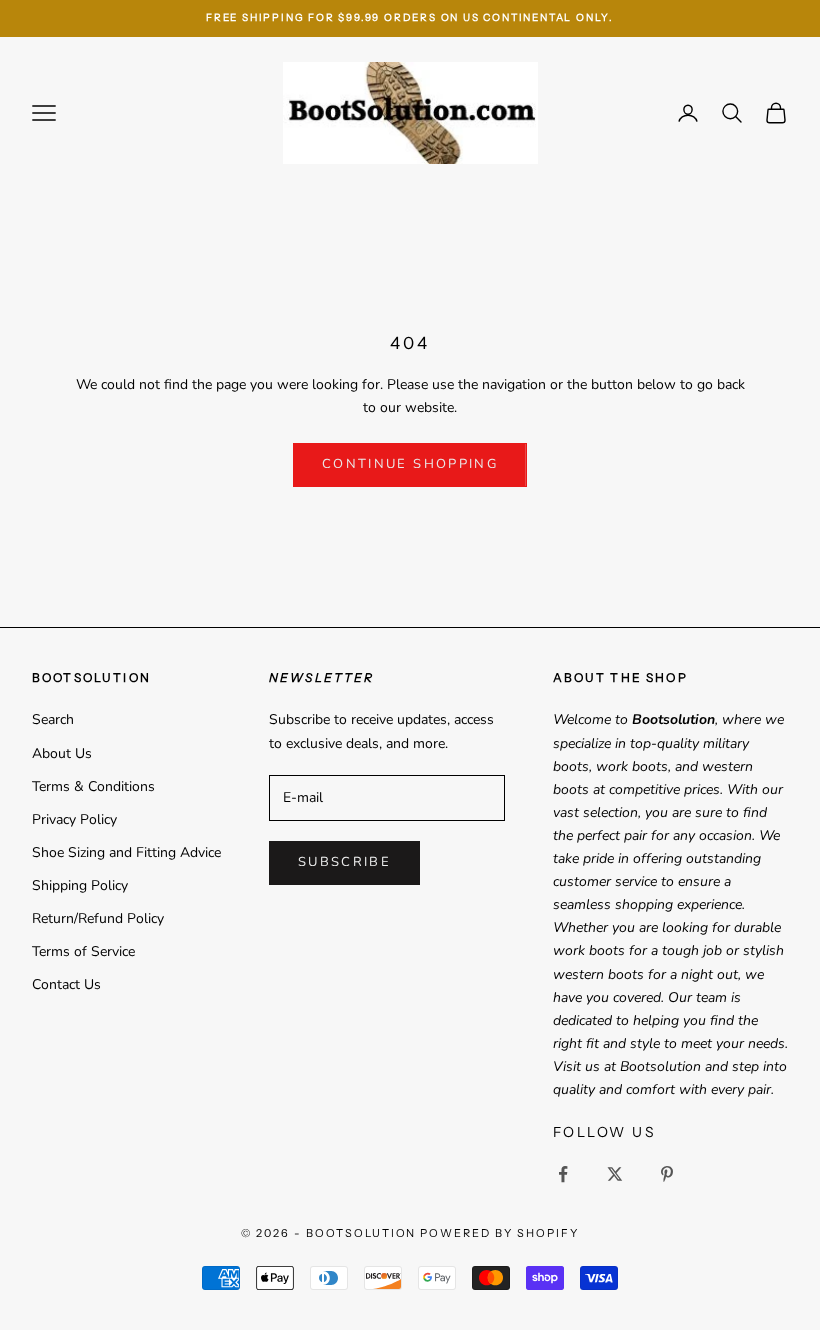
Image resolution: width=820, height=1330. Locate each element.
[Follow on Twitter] (615, 1174)
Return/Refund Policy (98, 918)
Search (53, 719)
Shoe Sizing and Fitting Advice (126, 852)
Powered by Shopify (499, 1233)
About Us (62, 753)
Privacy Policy (74, 819)
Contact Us (66, 984)
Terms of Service (83, 951)
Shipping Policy (80, 885)
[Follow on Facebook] (563, 1174)
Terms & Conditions (93, 786)
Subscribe (344, 862)
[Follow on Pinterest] (667, 1174)
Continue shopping (410, 464)
